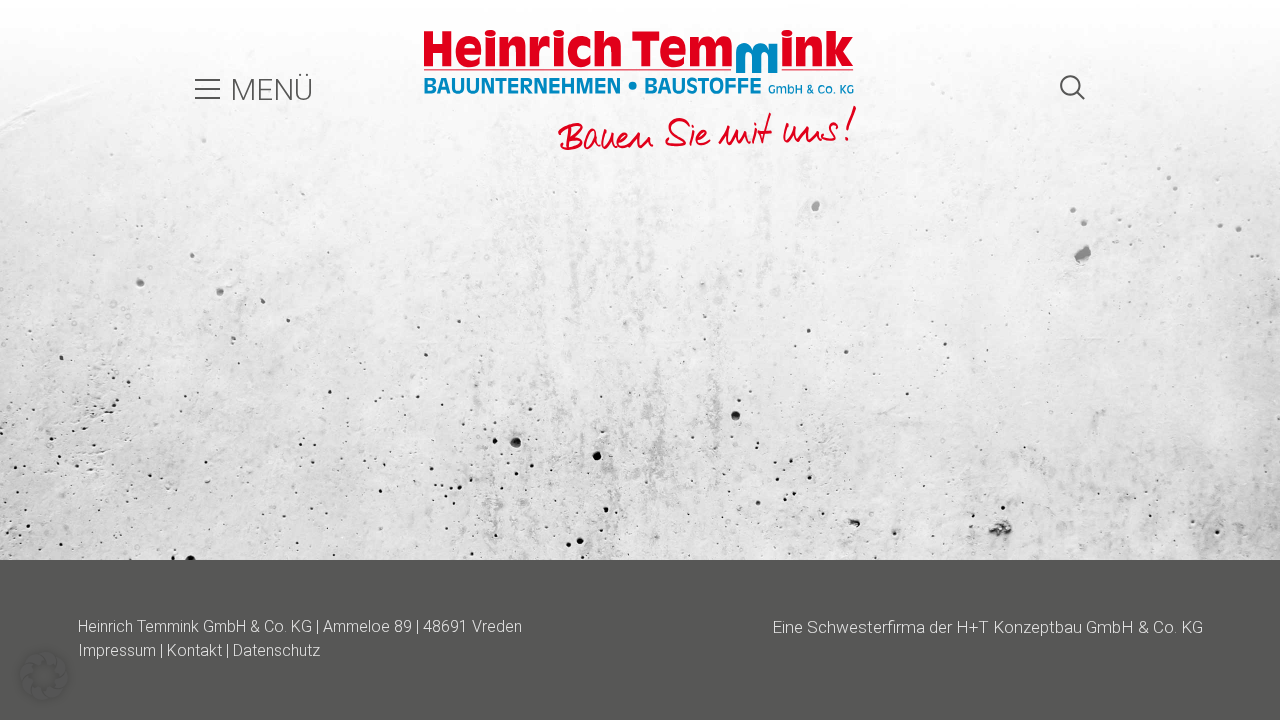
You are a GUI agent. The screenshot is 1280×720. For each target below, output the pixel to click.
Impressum (117, 650)
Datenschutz (276, 650)
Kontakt (194, 650)
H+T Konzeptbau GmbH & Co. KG (1079, 627)
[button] (44, 676)
